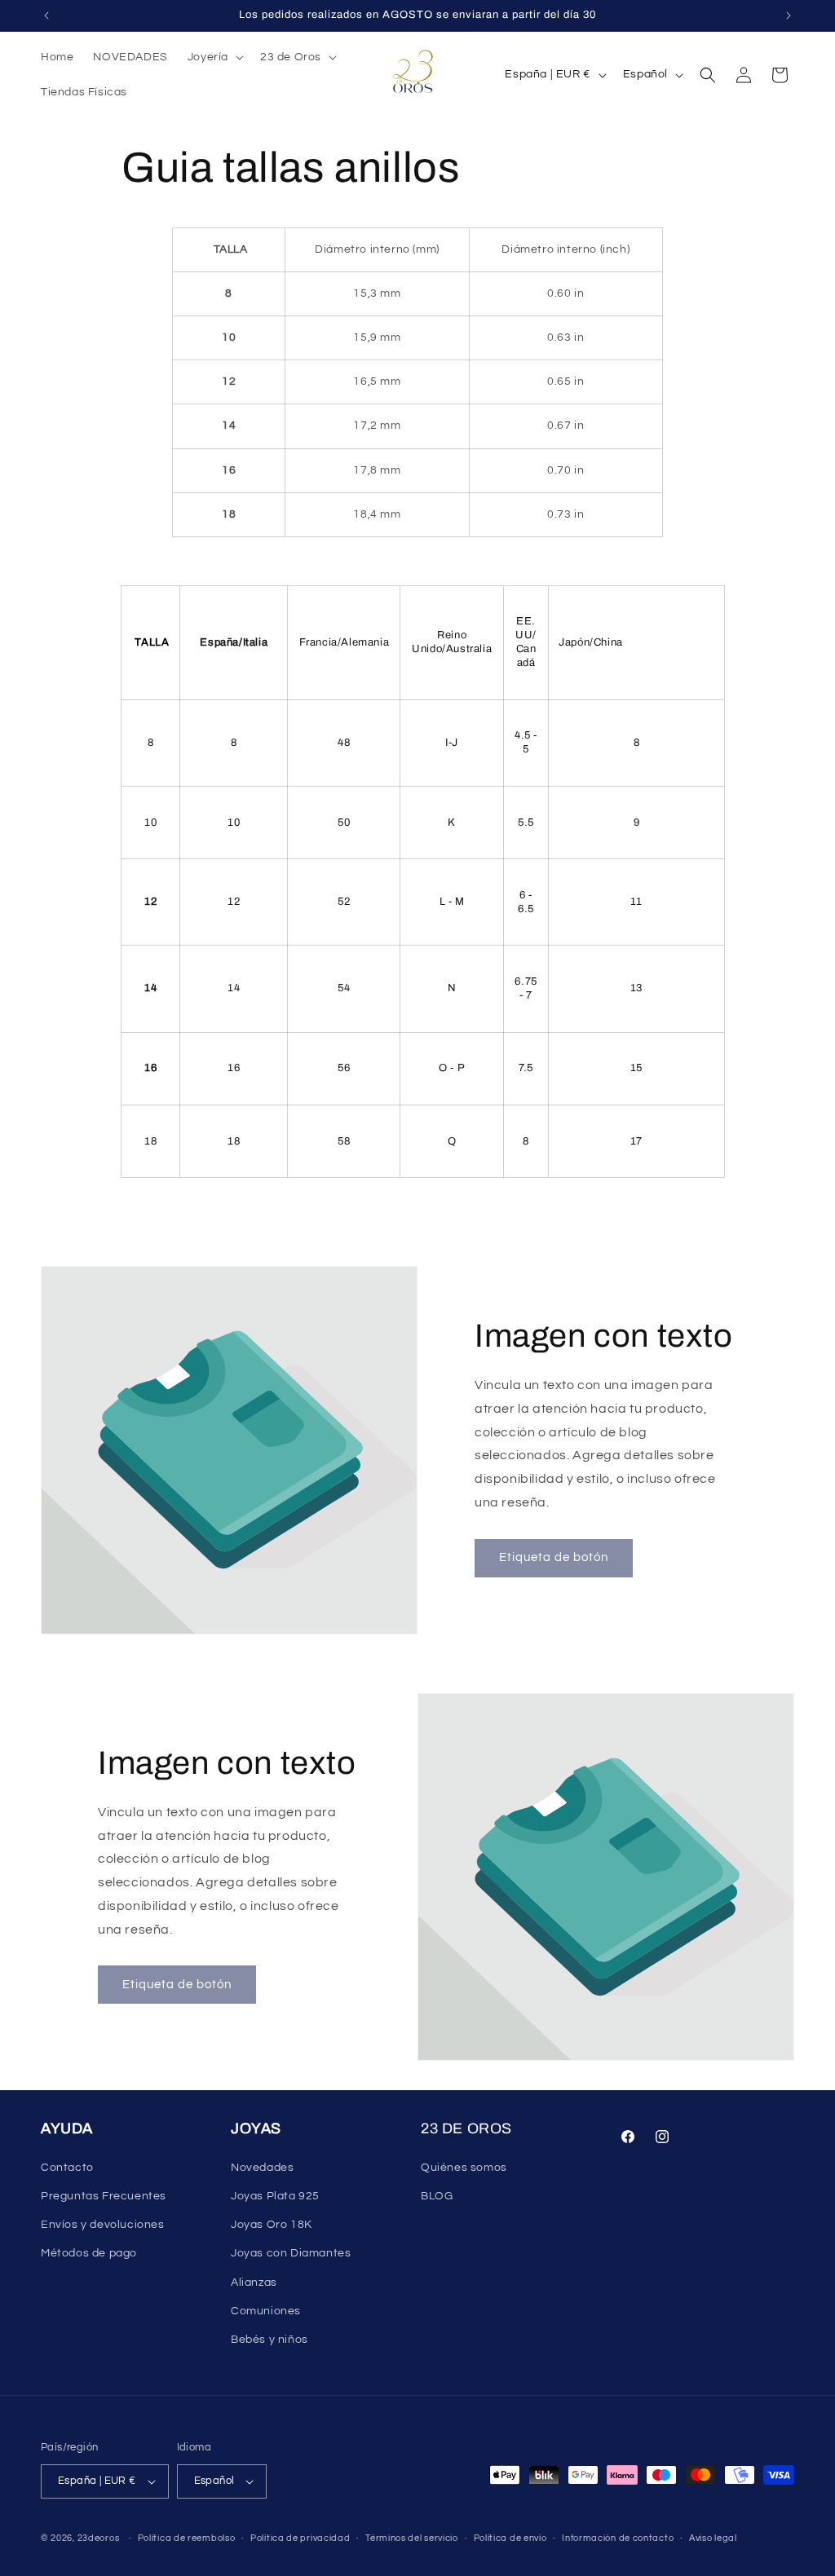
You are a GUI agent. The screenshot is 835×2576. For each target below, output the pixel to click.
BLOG (437, 2196)
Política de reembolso (187, 2538)
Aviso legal (713, 2538)
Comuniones (266, 2311)
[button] (214, 57)
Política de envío (510, 2538)
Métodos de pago (89, 2253)
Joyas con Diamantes (291, 2253)
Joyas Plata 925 (275, 2196)
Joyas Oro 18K (272, 2225)
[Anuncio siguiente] (789, 15)
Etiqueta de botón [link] (554, 1557)
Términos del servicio (412, 2538)
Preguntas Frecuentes (104, 2196)
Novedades (262, 2168)
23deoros (99, 2538)
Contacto (67, 2168)
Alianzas (254, 2283)
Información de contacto (618, 2538)
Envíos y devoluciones (103, 2225)
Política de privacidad (300, 2538)
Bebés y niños (269, 2340)
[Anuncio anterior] (46, 15)
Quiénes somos (464, 2168)
